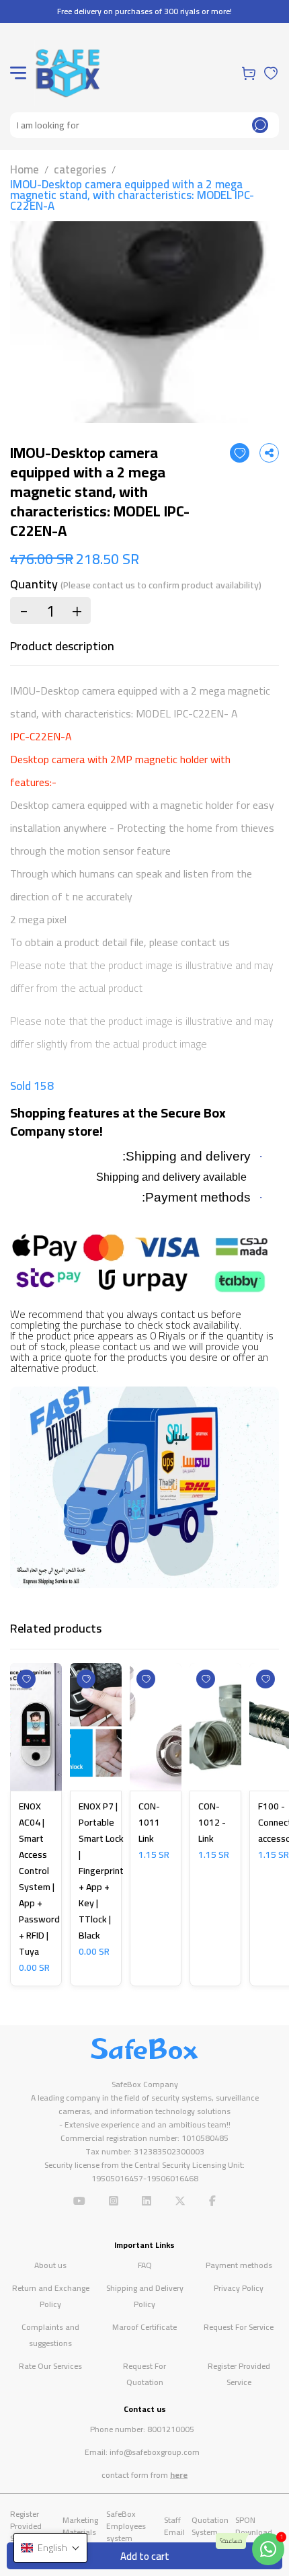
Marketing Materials (80, 2526)
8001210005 (171, 2429)
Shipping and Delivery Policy (145, 2296)
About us (50, 2265)
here (179, 2475)
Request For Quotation (144, 2374)
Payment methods (239, 2265)
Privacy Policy (239, 2288)
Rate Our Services (50, 2366)
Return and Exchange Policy (51, 2296)
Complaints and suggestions (50, 2335)
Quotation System (210, 2526)
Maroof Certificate (144, 2327)
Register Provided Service (239, 2374)
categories (80, 169)
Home (25, 169)
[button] (50, 2548)
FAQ (145, 2265)
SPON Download (254, 2526)
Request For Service (239, 2327)
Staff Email (174, 2526)
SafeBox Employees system (126, 2526)
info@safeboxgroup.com (155, 2452)
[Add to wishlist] (240, 453)
